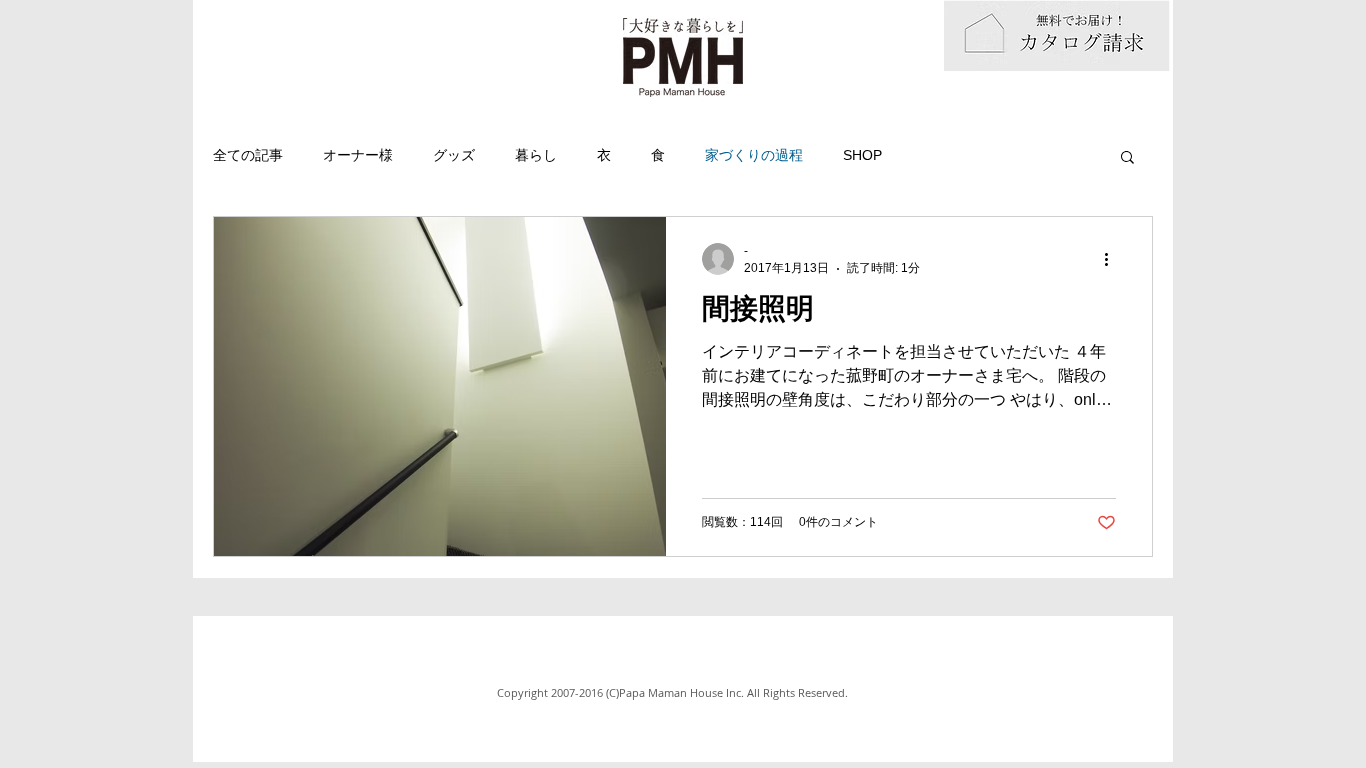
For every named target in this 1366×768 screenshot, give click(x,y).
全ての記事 (248, 155)
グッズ (454, 155)
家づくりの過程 (754, 155)
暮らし (536, 155)
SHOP (862, 155)
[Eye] (1057, 35)
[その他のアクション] (1113, 259)
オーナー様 (358, 155)
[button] (1127, 158)
